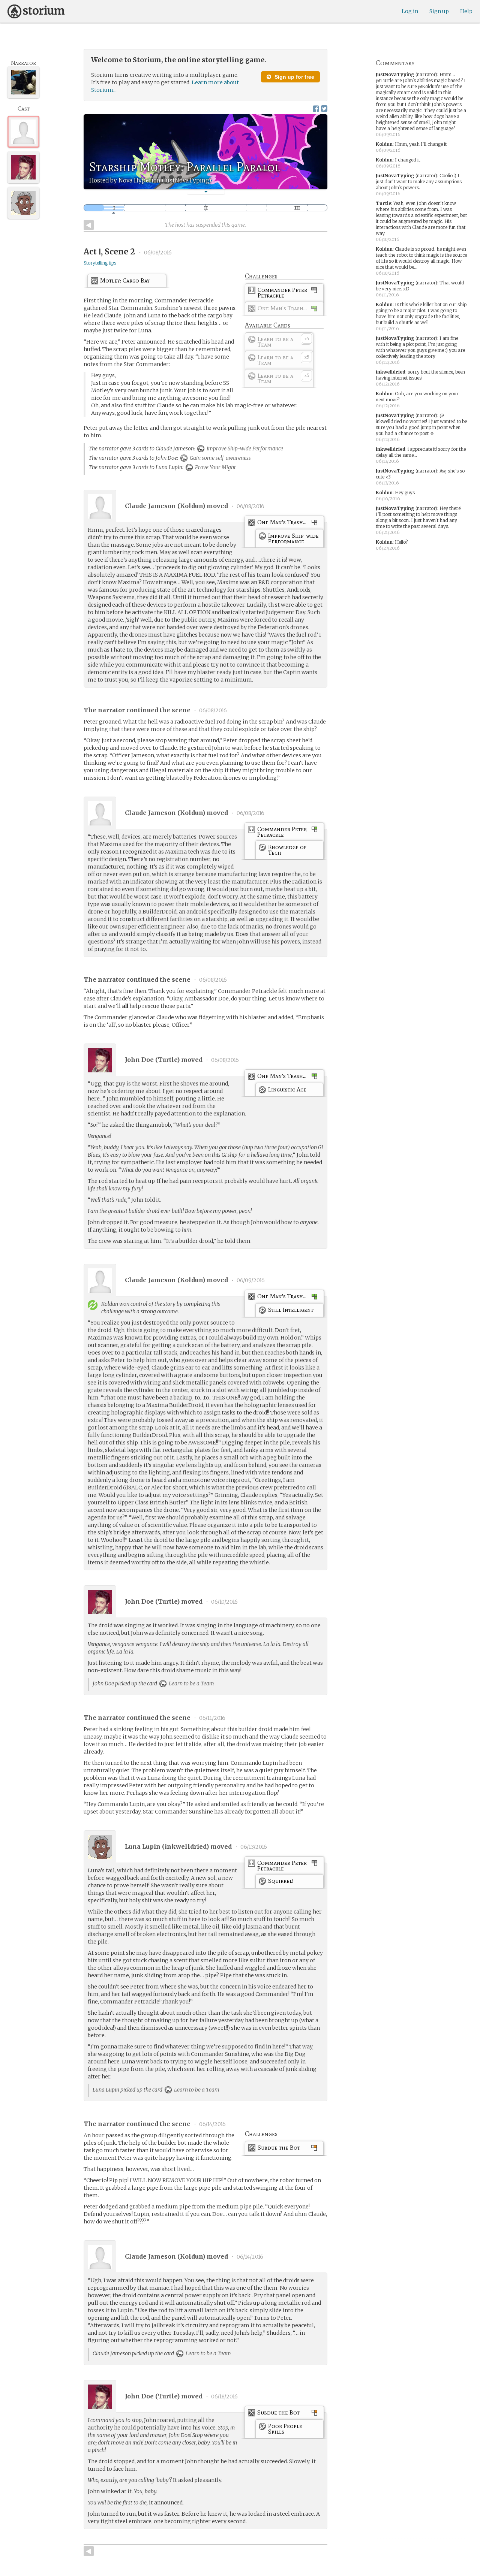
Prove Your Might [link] (215, 467)
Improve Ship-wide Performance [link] (244, 449)
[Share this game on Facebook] (316, 108)
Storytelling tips (100, 263)
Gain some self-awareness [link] (220, 458)
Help (466, 11)
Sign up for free (294, 77)
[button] (206, 192)
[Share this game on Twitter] (324, 108)
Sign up (439, 11)
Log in (410, 11)
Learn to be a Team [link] (191, 1683)
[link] (284, 294)
